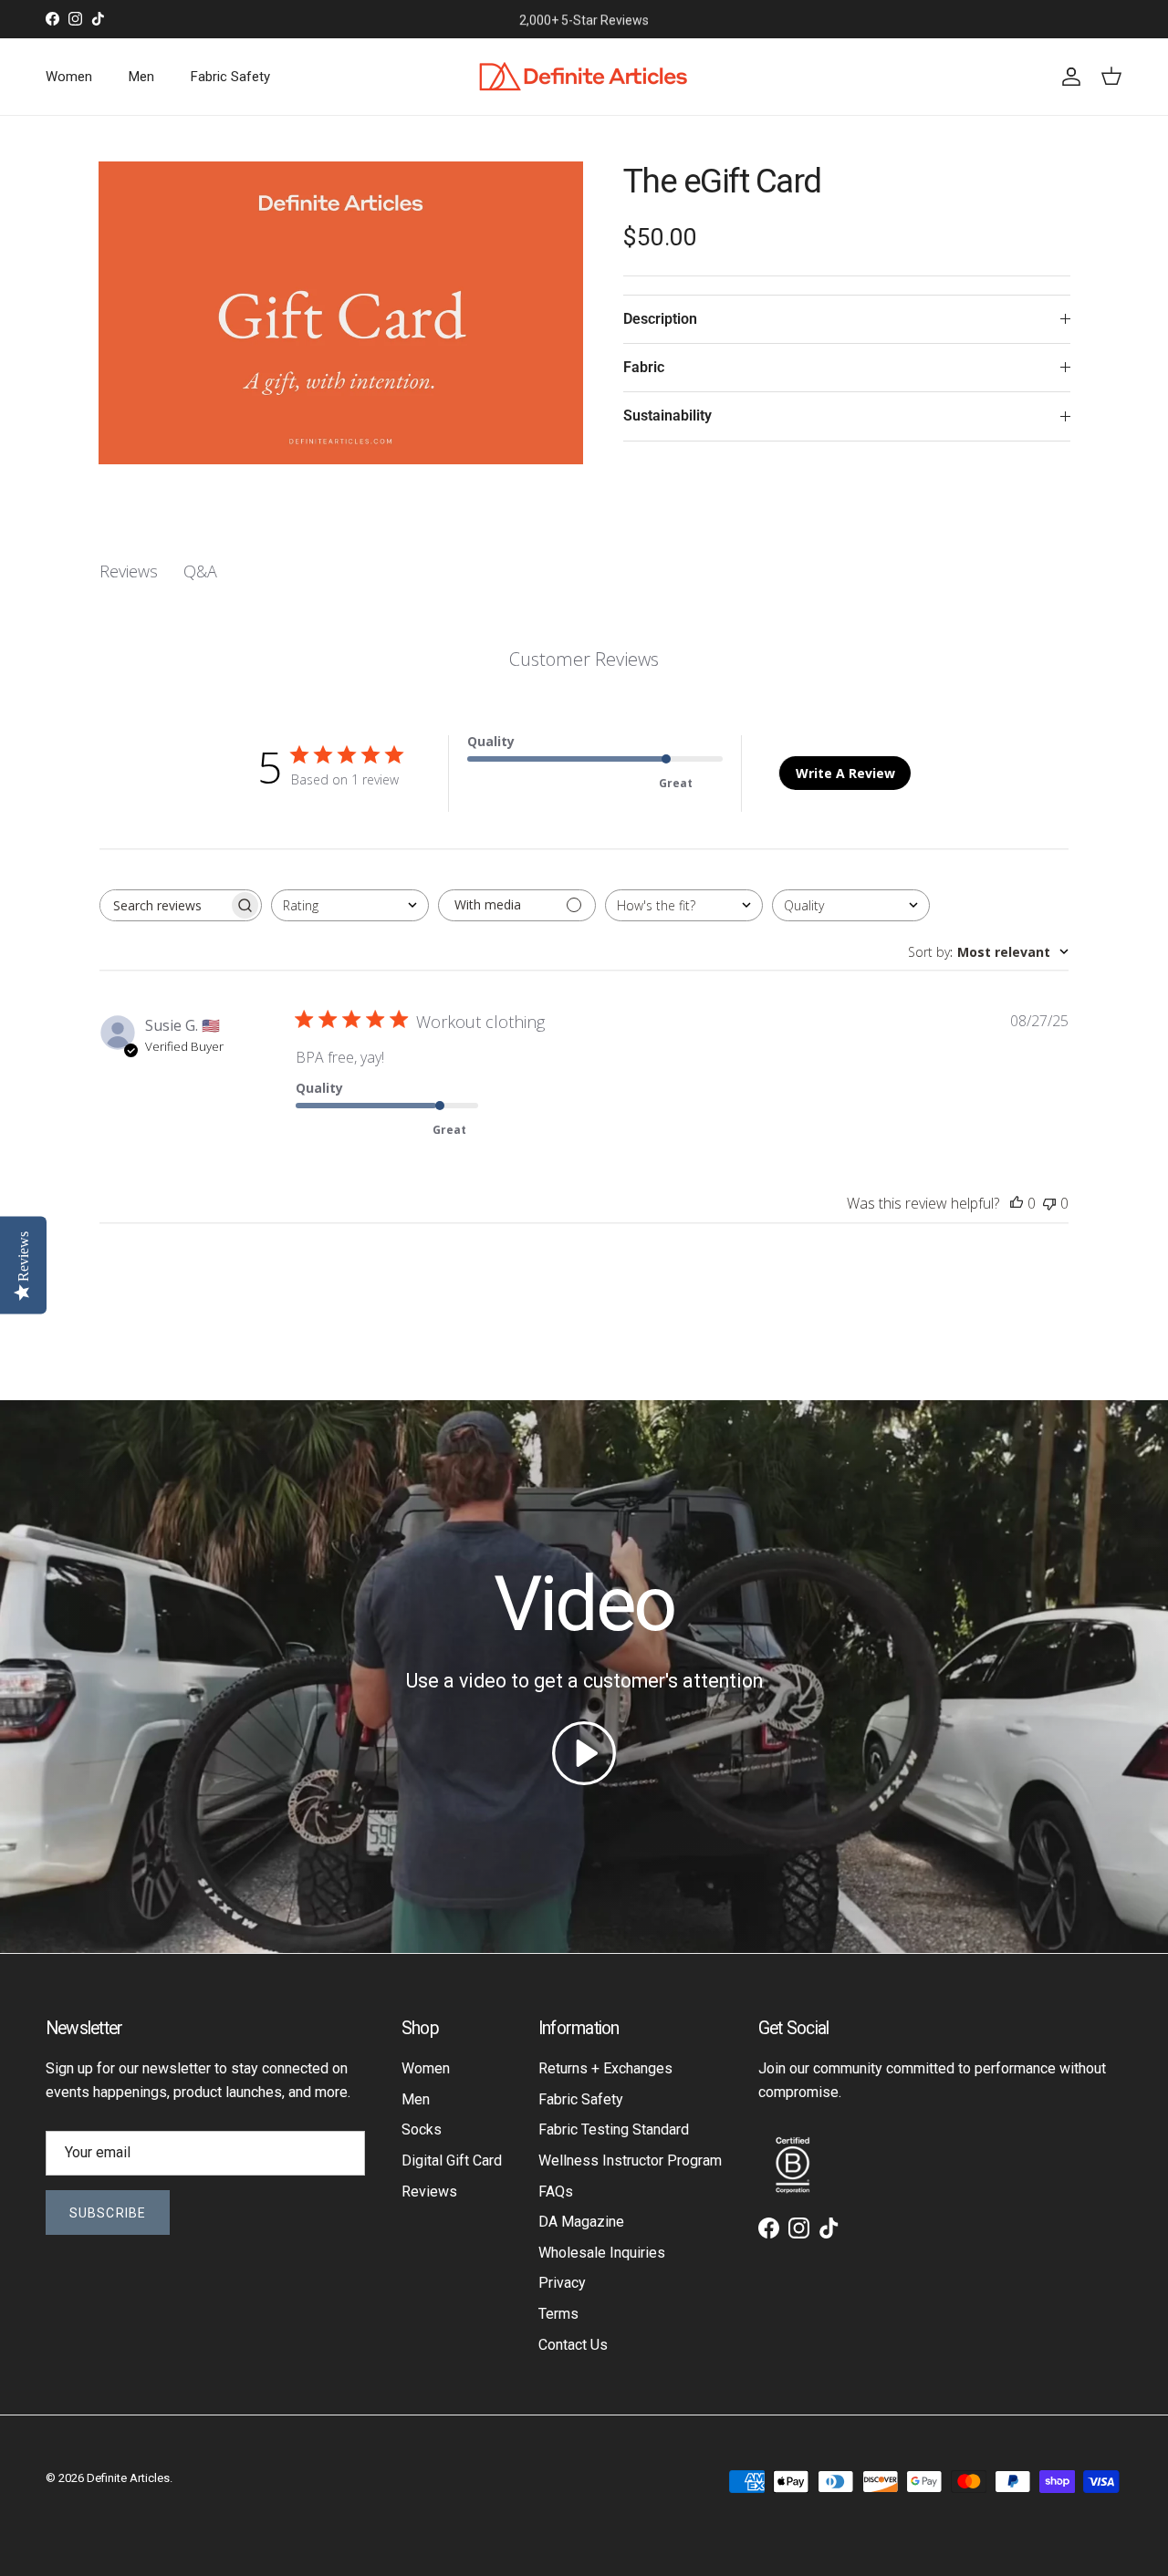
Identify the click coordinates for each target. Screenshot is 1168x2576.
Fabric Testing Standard (614, 2129)
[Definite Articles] (584, 77)
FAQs (556, 2192)
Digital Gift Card (452, 2161)
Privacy (562, 2283)
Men (141, 77)
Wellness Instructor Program (630, 2161)
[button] (584, 1753)
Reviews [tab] (129, 571)
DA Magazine (581, 2222)
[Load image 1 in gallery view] (341, 313)
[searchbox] (164, 905)
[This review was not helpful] (1049, 1203)
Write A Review (845, 773)
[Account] (1068, 77)
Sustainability (667, 415)
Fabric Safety (230, 77)
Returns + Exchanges (605, 2068)
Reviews (429, 2192)
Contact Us (573, 2345)
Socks (422, 2129)
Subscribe (108, 2213)
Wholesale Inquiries (602, 2253)
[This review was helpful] (1017, 1203)
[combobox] (350, 905)
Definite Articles (128, 2478)
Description (660, 319)
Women (69, 77)
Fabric (644, 367)
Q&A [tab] (200, 571)
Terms (558, 2314)
